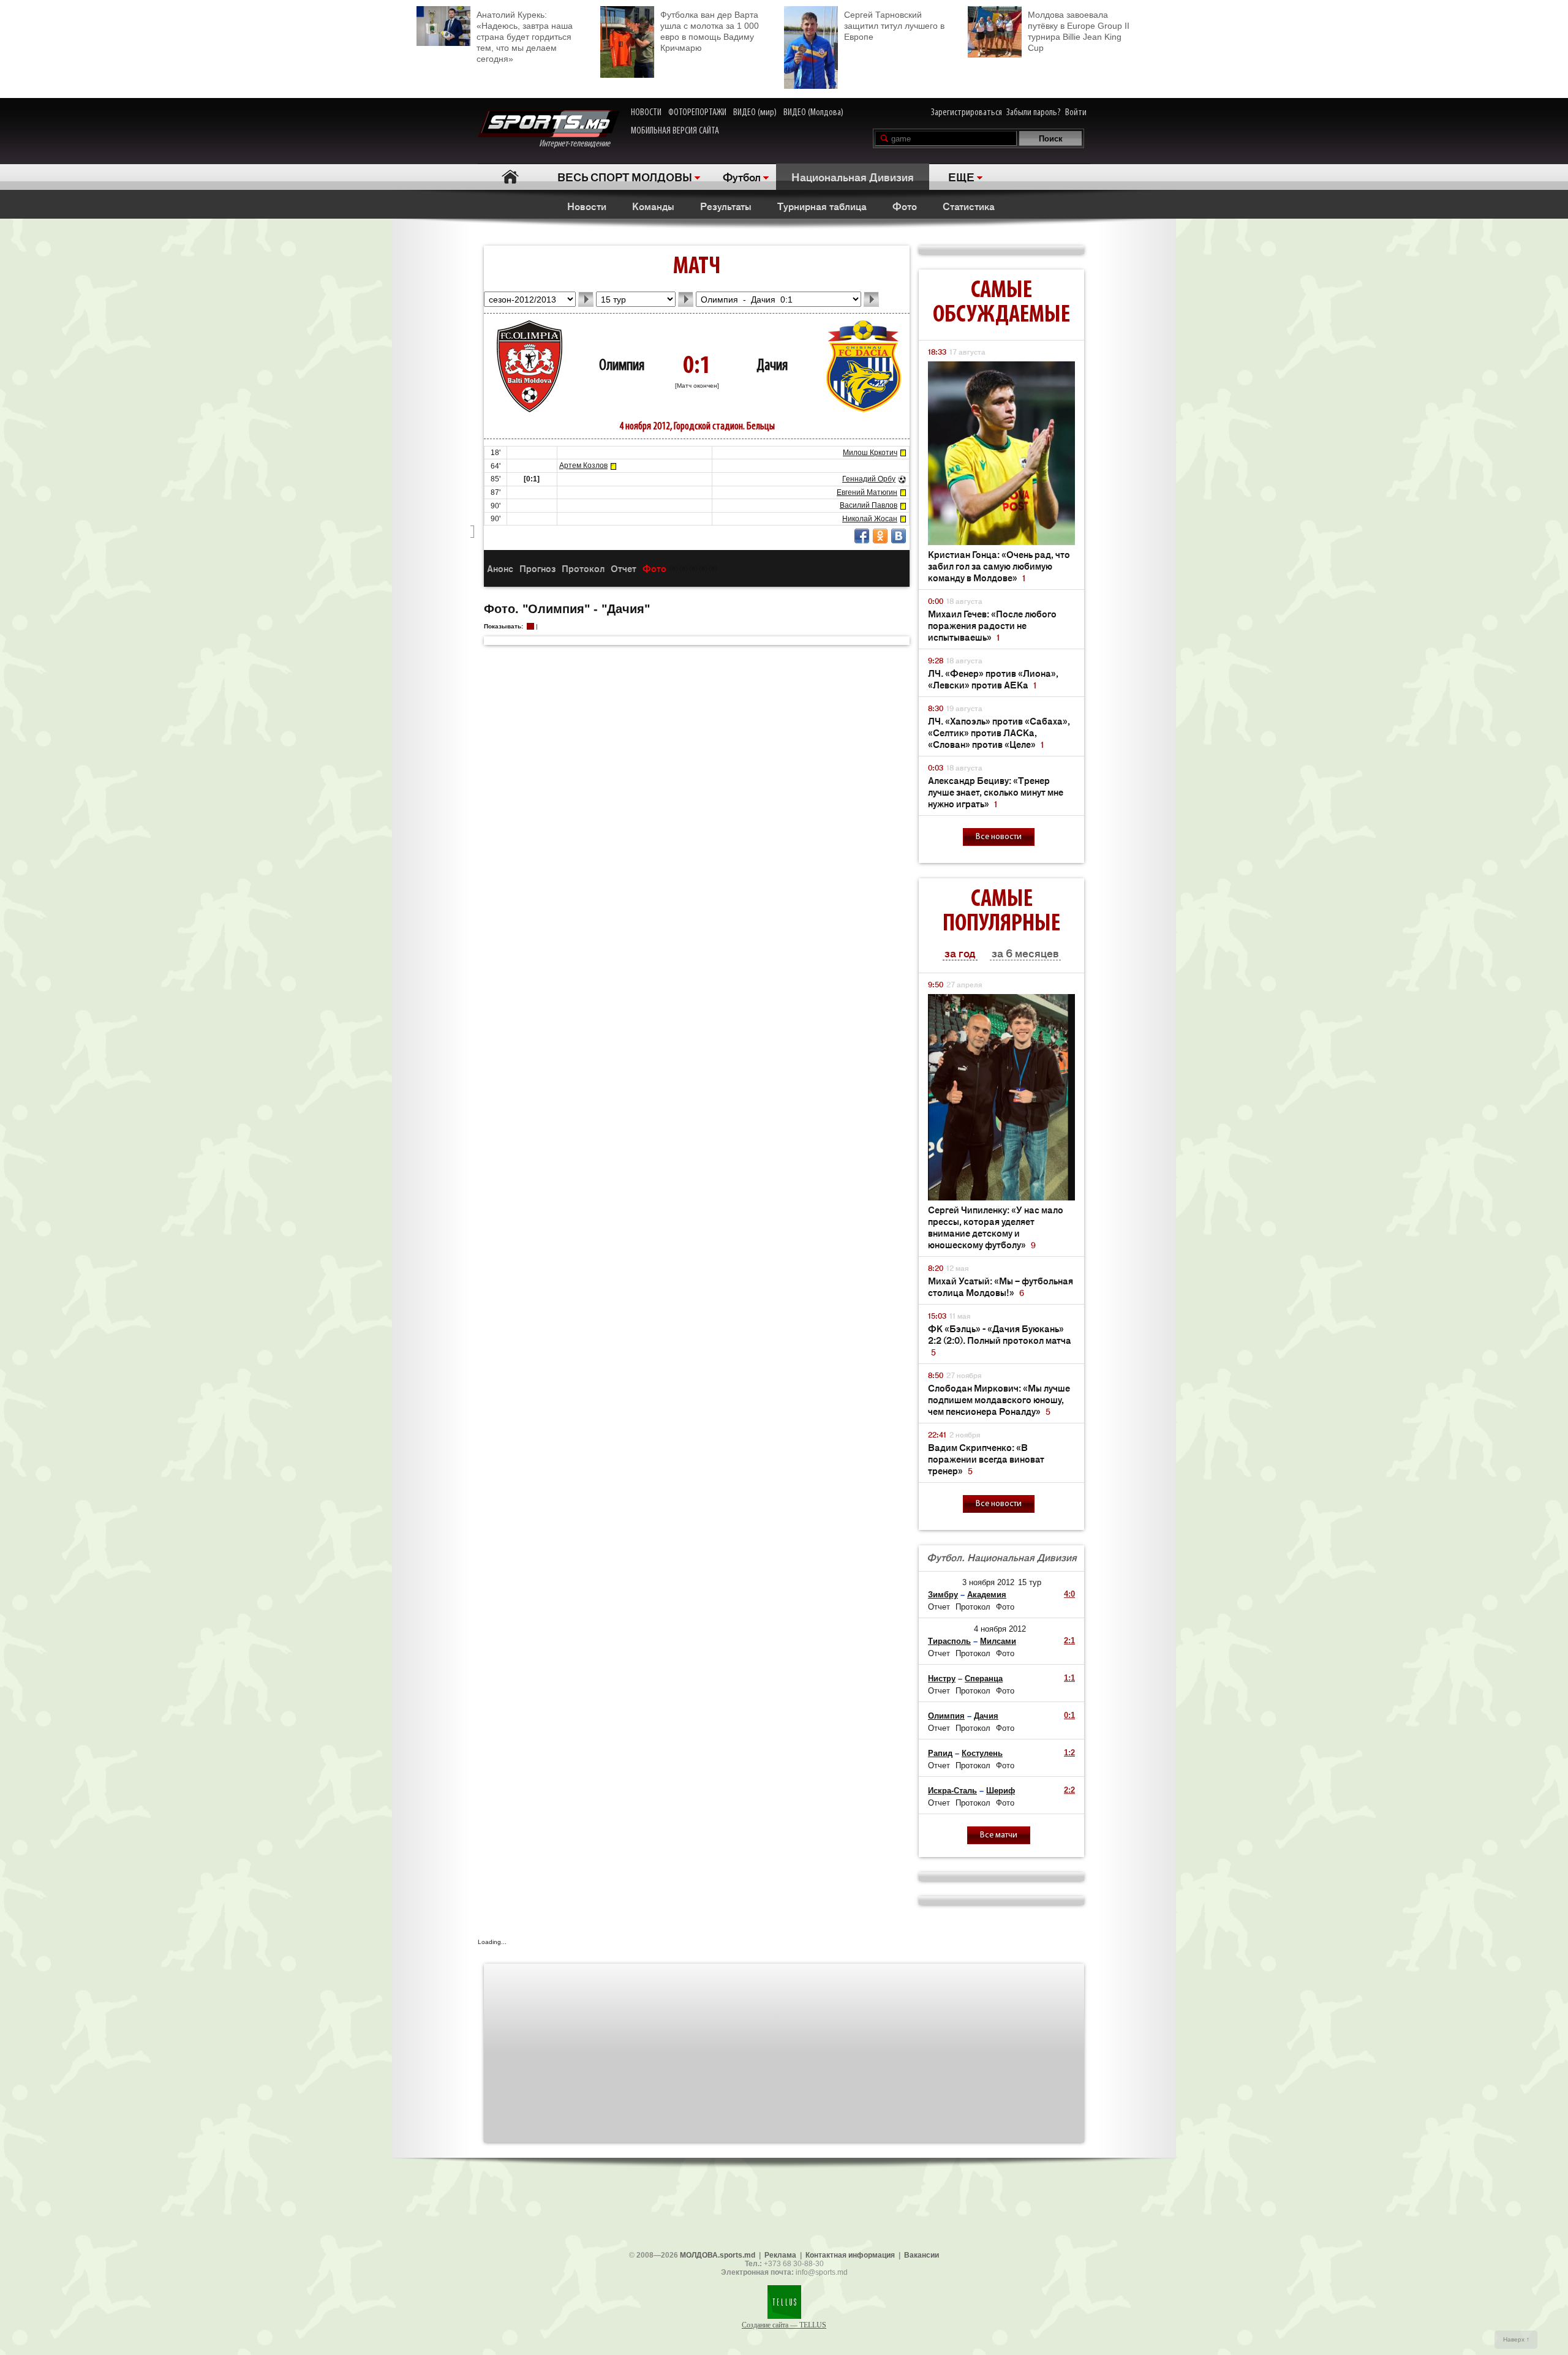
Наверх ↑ (1516, 2339)
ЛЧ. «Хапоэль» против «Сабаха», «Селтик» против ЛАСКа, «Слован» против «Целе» (999, 732)
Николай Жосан (870, 519)
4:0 (1069, 1594)
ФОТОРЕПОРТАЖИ (697, 113)
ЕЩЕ (961, 176)
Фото (905, 206)
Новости (587, 206)
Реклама (780, 2255)
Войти (1076, 113)
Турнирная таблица (822, 206)
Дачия (772, 366)
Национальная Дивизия (853, 176)
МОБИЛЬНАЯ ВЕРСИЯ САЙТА (675, 131)
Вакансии (922, 2255)
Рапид (940, 1753)
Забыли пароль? (1034, 113)
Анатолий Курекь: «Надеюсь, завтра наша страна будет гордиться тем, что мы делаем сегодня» (525, 37)
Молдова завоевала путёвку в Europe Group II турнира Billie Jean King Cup (1079, 31)
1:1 (1069, 1678)
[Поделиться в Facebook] (862, 536)
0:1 (1069, 1715)
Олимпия (622, 366)
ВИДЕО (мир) (755, 113)
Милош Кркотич (870, 453)
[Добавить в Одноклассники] (880, 536)
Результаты (726, 206)
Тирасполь (949, 1641)
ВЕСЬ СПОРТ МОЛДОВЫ (625, 176)
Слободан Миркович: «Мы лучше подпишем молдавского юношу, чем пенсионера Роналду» (999, 1399)
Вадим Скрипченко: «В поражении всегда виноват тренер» (986, 1459)
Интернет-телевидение (579, 144)
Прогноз (537, 568)
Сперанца (984, 1679)
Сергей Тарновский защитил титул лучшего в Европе (894, 26)
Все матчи (999, 1835)
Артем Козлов (583, 465)
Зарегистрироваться (967, 113)
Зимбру (943, 1595)
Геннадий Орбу (869, 479)
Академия (987, 1595)
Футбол (742, 176)
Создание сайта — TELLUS (784, 2325)
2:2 (1069, 1790)
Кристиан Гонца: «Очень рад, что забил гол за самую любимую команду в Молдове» (999, 566)
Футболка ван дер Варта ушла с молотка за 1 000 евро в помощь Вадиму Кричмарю (710, 31)
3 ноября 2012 (988, 1582)
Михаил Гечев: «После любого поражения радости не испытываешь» (992, 625)
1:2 (1069, 1753)
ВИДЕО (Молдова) (813, 113)
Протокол (583, 568)
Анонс (500, 568)
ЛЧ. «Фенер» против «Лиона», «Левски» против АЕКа (993, 679)
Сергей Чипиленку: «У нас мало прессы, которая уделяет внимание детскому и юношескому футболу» (996, 1227)
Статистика (969, 206)
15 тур (1030, 1582)
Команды (653, 206)
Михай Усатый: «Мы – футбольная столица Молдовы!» (1001, 1286)
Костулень (982, 1753)
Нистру (942, 1679)
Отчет (624, 568)
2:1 (1069, 1641)
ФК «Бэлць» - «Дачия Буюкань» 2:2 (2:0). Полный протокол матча (1000, 1340)
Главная (510, 177)
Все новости (999, 837)
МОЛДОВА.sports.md (718, 2255)
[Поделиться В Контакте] (899, 536)
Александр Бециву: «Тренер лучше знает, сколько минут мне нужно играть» (996, 792)
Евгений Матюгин (867, 492)
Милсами (998, 1641)
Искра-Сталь (952, 1791)
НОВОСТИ (646, 113)
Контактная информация (850, 2255)
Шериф (1001, 1791)
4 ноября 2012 (1000, 1629)
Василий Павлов (869, 505)
